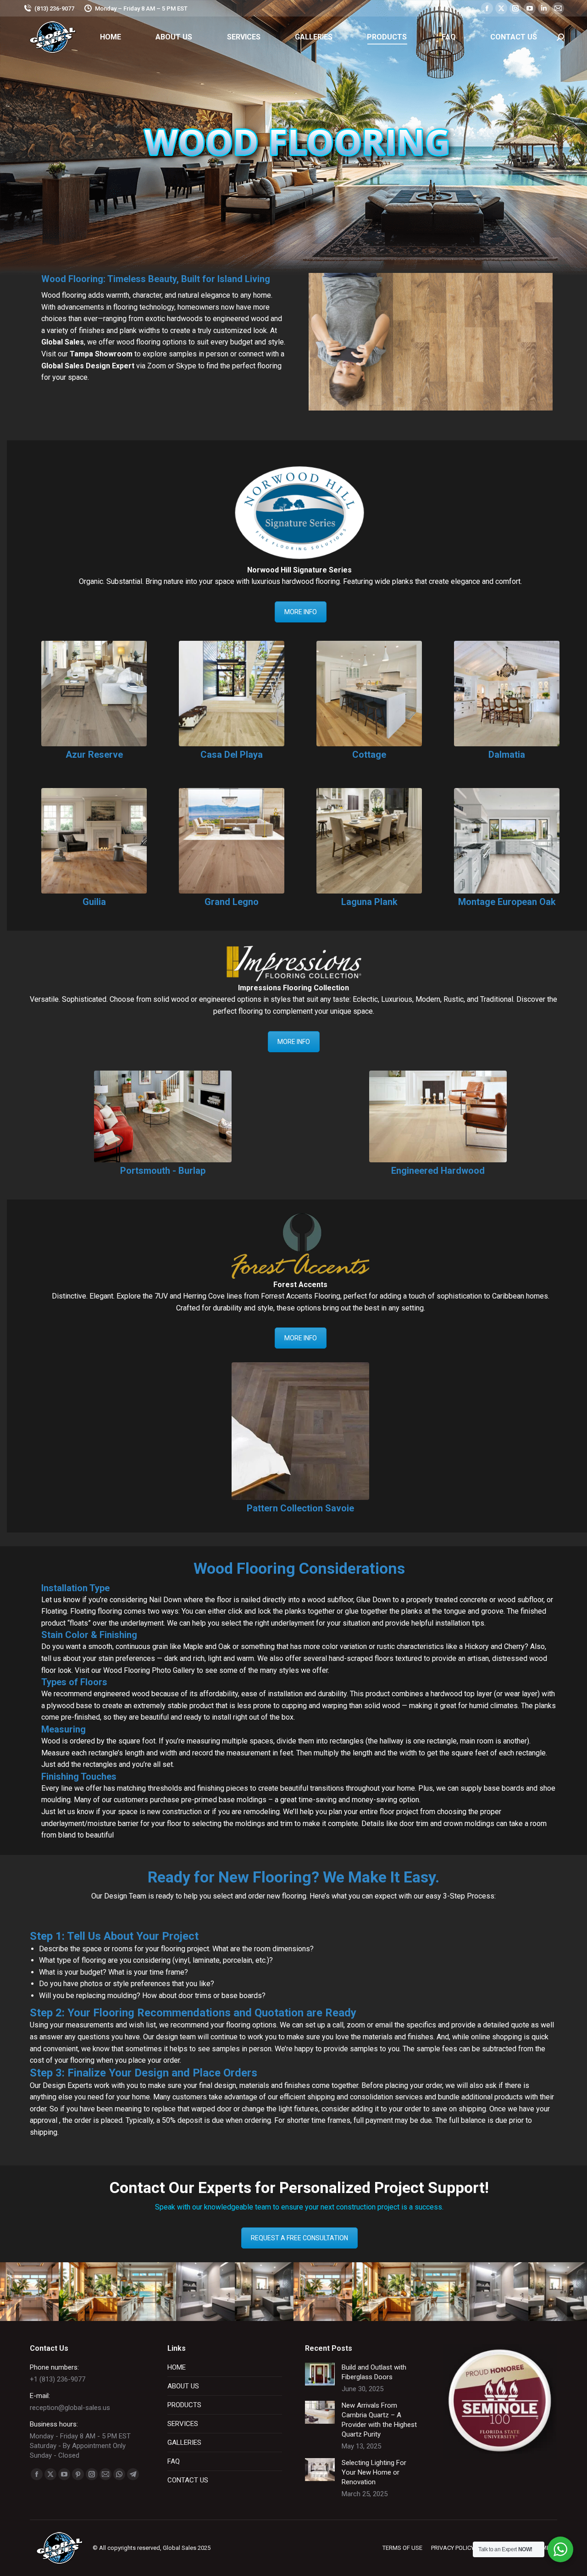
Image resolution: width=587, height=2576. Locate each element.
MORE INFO (301, 612)
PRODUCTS (184, 2405)
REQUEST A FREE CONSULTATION (299, 2238)
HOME (177, 2367)
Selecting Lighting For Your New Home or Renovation (374, 2472)
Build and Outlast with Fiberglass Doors (374, 2372)
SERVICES (183, 2424)
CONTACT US (188, 2480)
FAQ (174, 2461)
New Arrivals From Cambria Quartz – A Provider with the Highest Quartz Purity (379, 2420)
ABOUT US (183, 2386)
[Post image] (320, 2374)
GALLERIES (184, 2443)
